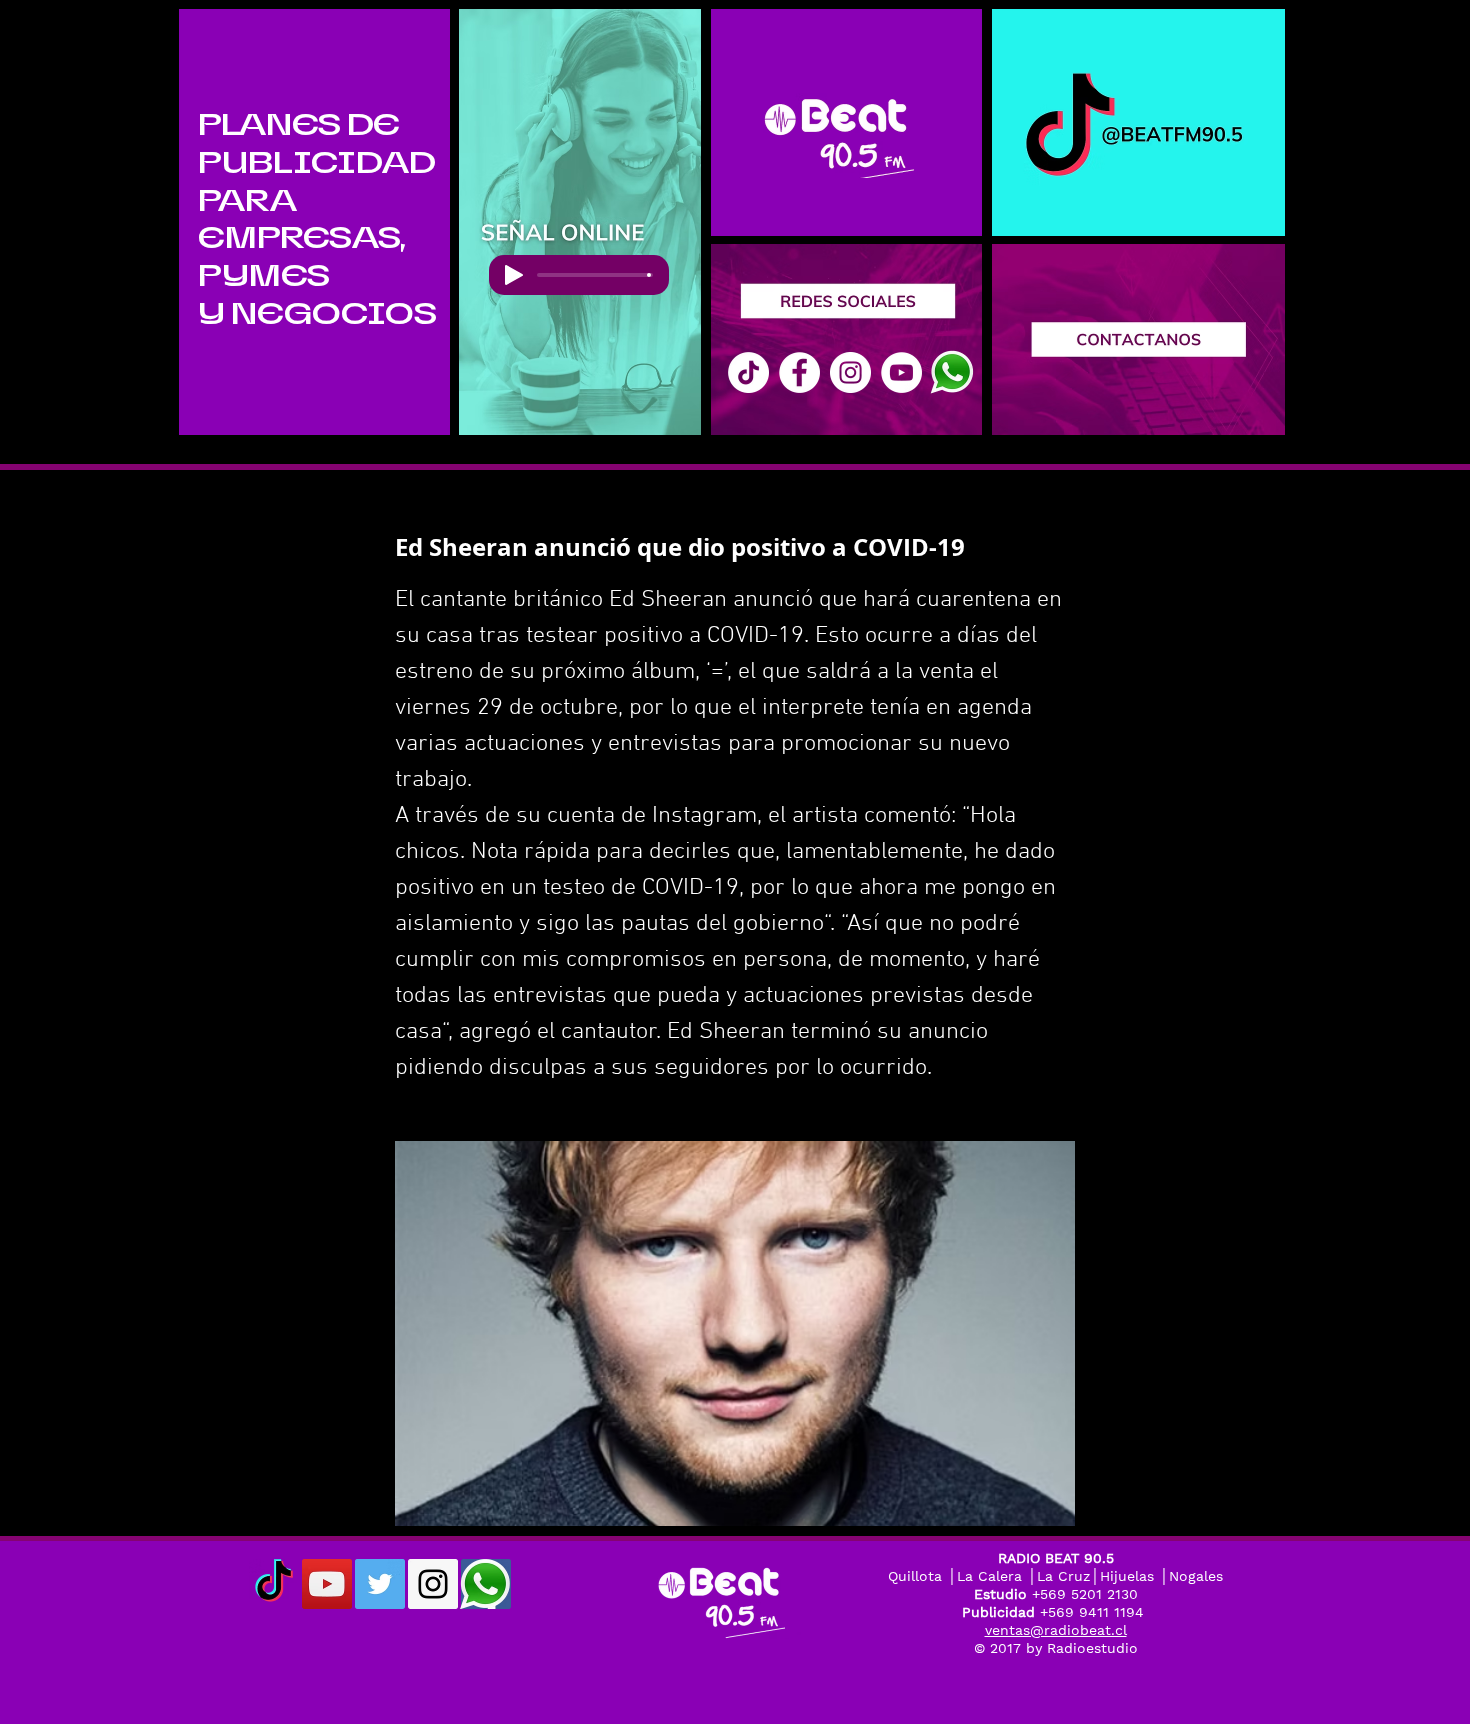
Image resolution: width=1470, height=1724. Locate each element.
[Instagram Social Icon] (433, 1584)
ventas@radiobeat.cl (1056, 1630)
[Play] (514, 275)
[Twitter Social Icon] (380, 1584)
